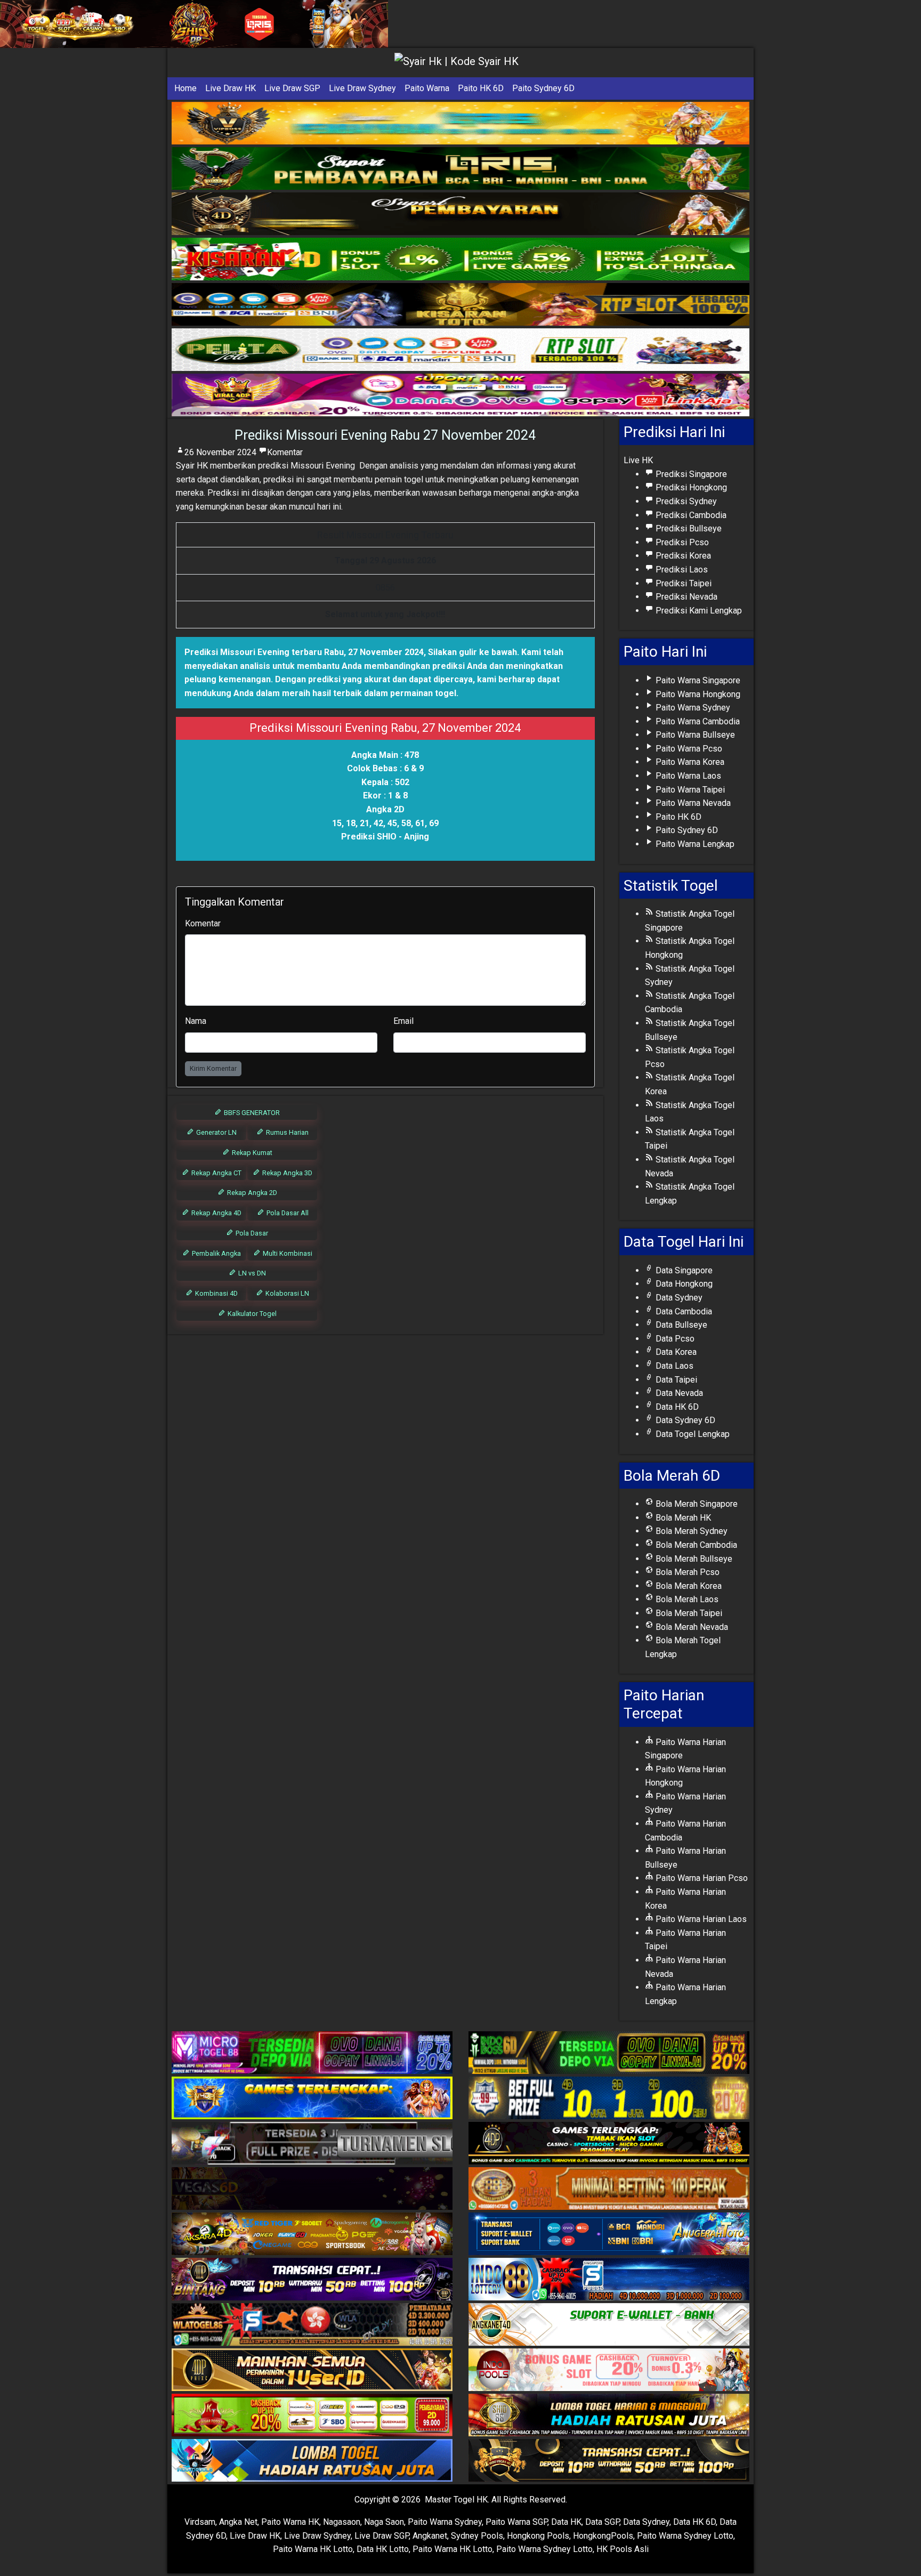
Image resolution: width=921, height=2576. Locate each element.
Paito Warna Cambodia (697, 721)
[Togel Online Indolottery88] (609, 2280)
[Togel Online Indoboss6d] (609, 2053)
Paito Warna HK (290, 2522)
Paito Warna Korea (689, 762)
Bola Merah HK (682, 1518)
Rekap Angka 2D (251, 1193)
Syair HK (192, 466)
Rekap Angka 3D (286, 1173)
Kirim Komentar (213, 1068)
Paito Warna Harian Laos (700, 1919)
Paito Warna (427, 88)
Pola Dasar (251, 1233)
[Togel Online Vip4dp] (609, 2144)
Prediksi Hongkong (690, 487)
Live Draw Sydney (362, 88)
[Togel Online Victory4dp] (312, 2099)
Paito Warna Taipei (689, 790)
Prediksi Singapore (690, 474)
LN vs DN (251, 1273)
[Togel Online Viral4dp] (461, 395)
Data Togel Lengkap (692, 1434)
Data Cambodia (683, 1311)
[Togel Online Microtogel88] (312, 2053)
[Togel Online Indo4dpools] (312, 2461)
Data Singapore (683, 1270)
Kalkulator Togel (251, 1314)
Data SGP (602, 2522)
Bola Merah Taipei (688, 1613)
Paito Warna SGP (516, 2522)
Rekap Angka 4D (216, 1213)
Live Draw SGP (292, 88)
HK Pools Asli (623, 2549)
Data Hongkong (683, 1284)
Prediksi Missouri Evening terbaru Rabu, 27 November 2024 (304, 652)
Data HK (566, 2522)
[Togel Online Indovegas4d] (609, 2461)
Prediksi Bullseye (688, 528)
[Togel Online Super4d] (461, 214)
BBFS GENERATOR (251, 1113)
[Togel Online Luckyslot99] (609, 2099)
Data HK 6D (676, 1407)
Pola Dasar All (287, 1213)
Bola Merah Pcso (686, 1572)
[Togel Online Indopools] (609, 2371)
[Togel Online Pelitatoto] (461, 350)
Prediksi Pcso (681, 542)
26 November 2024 (220, 452)
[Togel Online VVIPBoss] (461, 123)
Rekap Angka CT (216, 1173)
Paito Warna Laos (687, 776)
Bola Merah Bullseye (693, 1559)
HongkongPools (603, 2536)
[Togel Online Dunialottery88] (609, 2189)
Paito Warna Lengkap (694, 844)
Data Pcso (674, 1339)
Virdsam (200, 2522)
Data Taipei (675, 1380)
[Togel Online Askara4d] (312, 2235)
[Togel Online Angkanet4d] (609, 2325)
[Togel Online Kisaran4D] (461, 259)
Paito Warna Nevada (692, 803)
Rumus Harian (286, 1132)
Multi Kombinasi (287, 1253)
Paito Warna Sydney (692, 708)
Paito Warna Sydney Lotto (685, 2536)
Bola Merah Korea (688, 1586)
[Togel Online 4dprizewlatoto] (312, 2371)
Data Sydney (678, 1298)
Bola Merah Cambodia (695, 1545)
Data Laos (673, 1366)
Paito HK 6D (481, 88)
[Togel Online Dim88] (461, 169)
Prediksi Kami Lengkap (698, 611)
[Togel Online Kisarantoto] (461, 305)
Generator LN (216, 1132)
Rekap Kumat (251, 1153)
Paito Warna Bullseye (694, 735)
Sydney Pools (477, 2536)
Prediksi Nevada (685, 597)
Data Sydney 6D (684, 1420)
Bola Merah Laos (686, 1599)
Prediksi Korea (682, 556)
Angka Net (238, 2522)
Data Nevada (678, 1393)
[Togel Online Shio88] (609, 2416)
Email (403, 1021)
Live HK (638, 460)
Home (185, 88)
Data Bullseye (680, 1325)
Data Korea (675, 1352)
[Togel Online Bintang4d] (312, 2280)
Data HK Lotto (383, 2549)
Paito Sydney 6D (543, 88)
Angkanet (430, 2536)
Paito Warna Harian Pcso (701, 1878)
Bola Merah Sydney (690, 1531)
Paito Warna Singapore (697, 680)
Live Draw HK (231, 88)
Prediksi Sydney (685, 501)
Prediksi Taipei (682, 583)
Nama (196, 1021)
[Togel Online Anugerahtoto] (609, 2235)
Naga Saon (384, 2522)
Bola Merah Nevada (691, 1627)
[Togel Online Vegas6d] (312, 2189)
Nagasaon (342, 2522)
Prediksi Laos (681, 570)
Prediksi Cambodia (690, 515)
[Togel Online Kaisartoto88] (312, 2416)
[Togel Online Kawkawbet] (312, 2144)
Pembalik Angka (216, 1253)
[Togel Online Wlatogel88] (312, 2325)
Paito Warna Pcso (688, 749)
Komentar (285, 452)
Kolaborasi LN (286, 1293)
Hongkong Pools (538, 2536)
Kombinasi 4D (216, 1293)
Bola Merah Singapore (696, 1504)
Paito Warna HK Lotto (313, 2549)
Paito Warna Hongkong (697, 694)
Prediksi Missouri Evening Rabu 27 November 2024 (385, 435)
